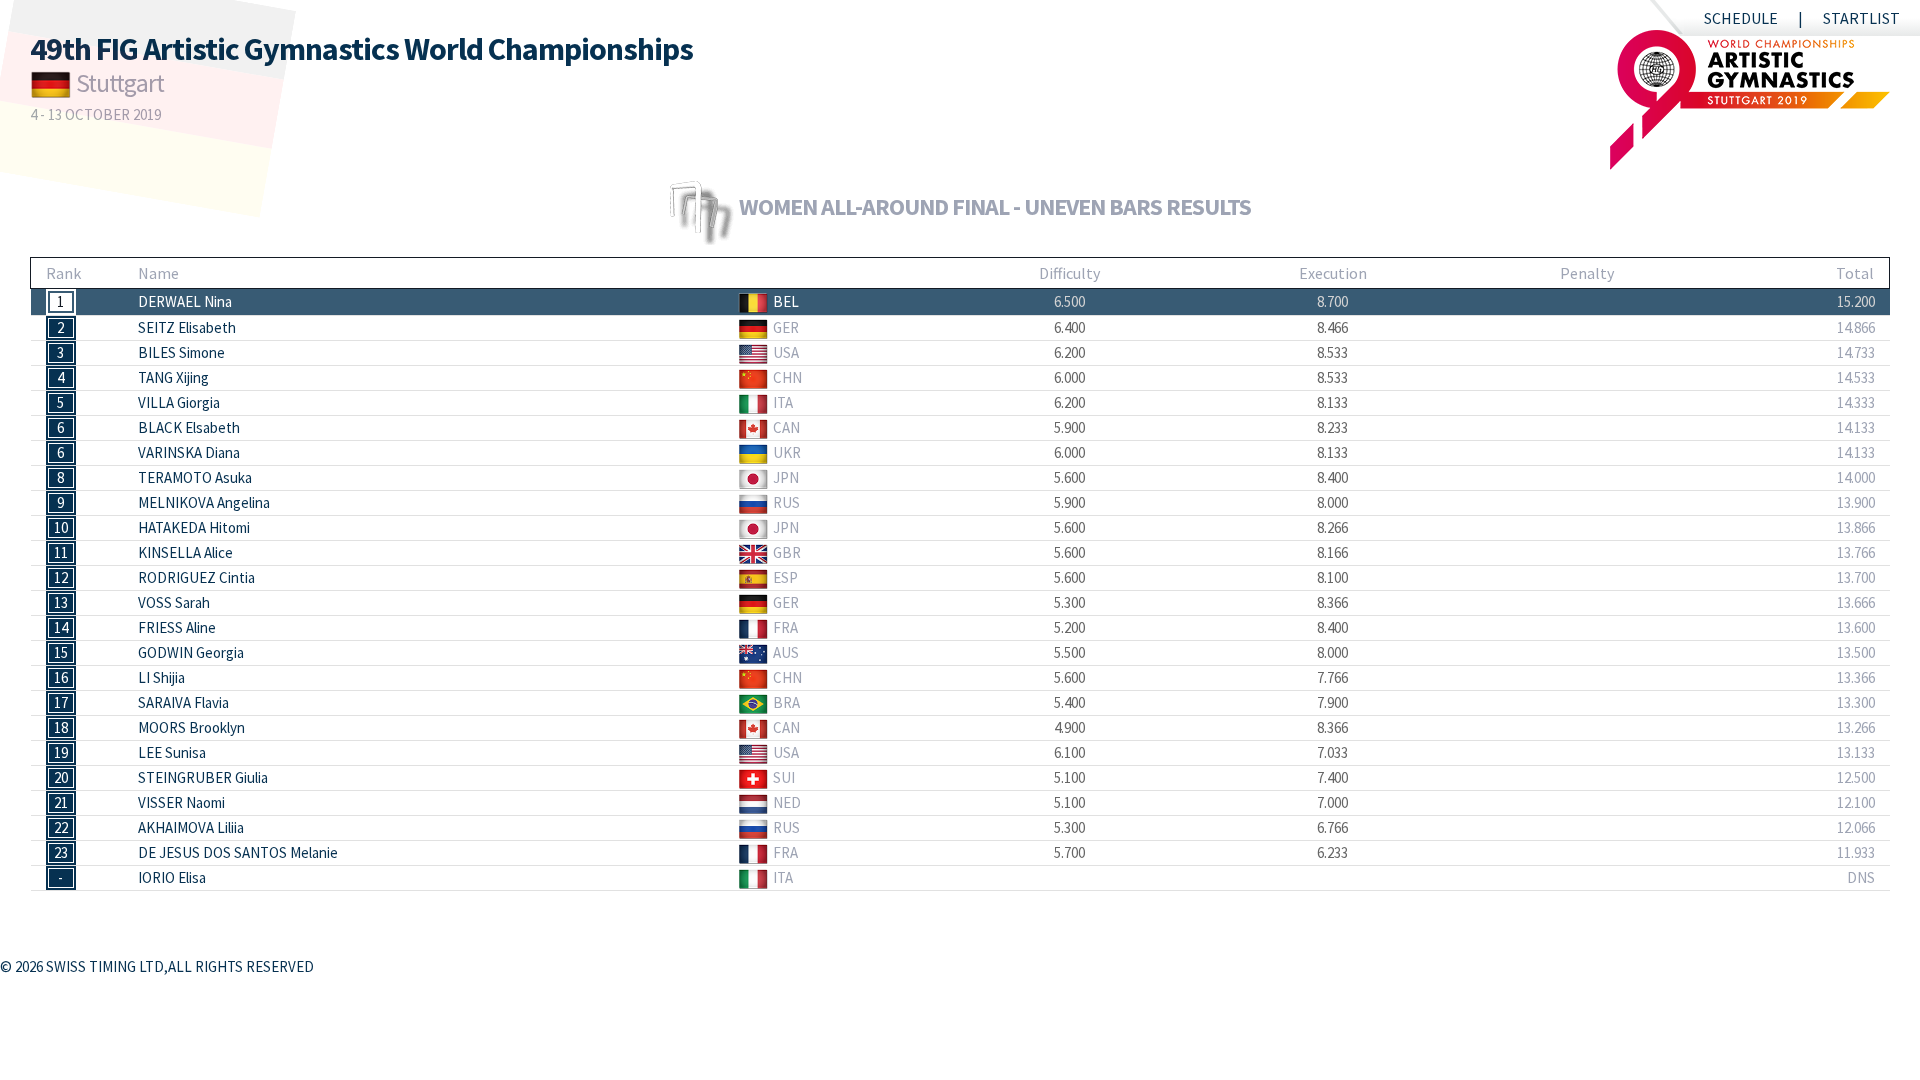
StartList (1861, 18)
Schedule (1741, 18)
